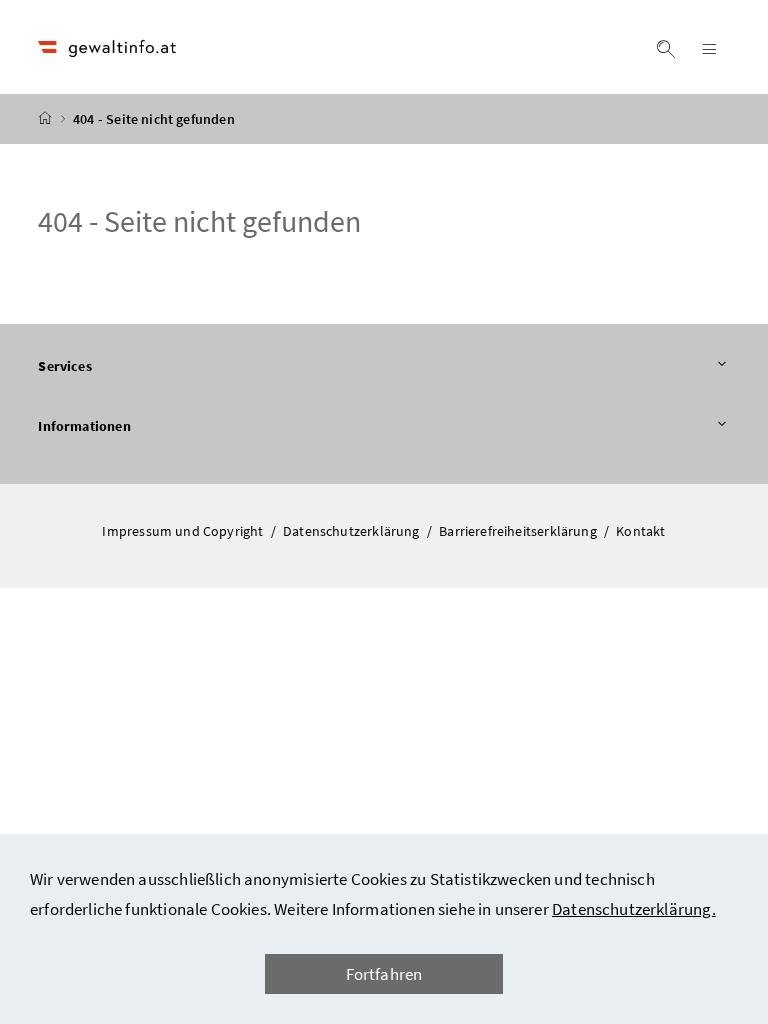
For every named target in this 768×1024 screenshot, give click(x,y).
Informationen (139, 425)
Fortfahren (384, 974)
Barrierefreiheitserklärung (519, 531)
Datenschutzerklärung (353, 531)
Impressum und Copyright (184, 531)
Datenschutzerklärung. (634, 909)
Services (120, 365)
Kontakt (640, 531)
